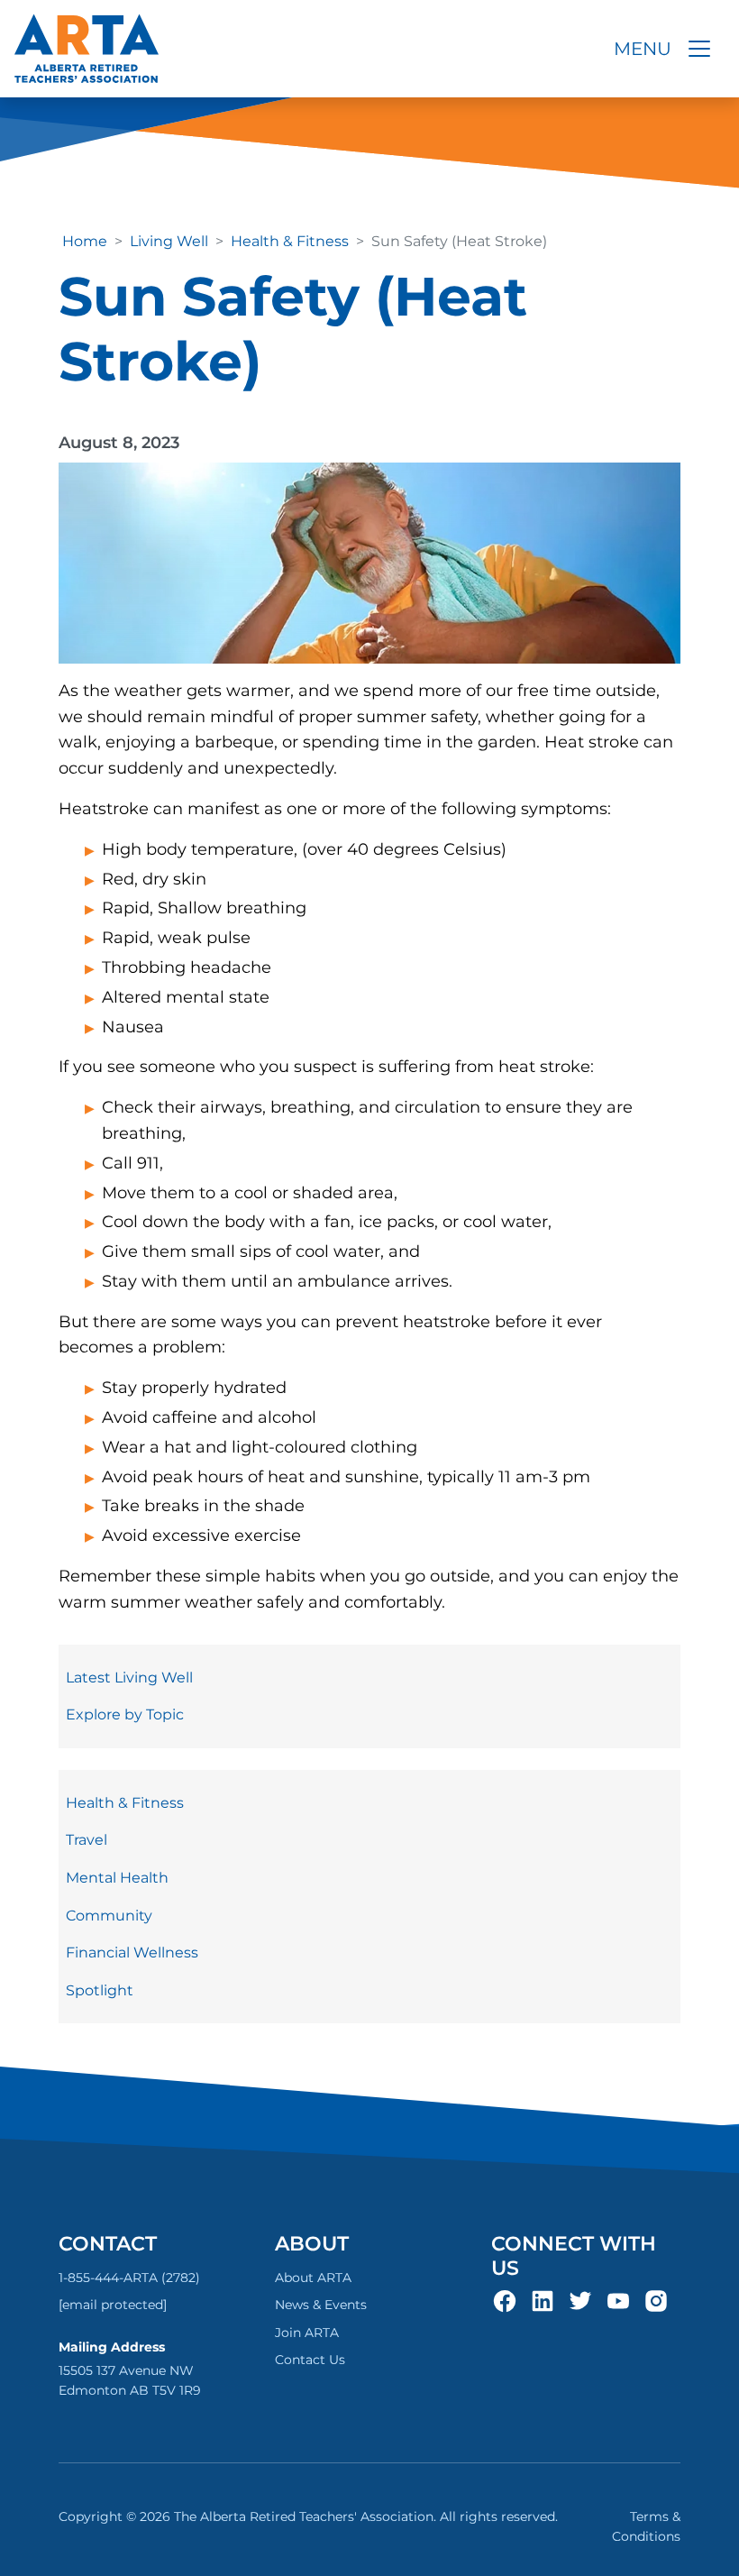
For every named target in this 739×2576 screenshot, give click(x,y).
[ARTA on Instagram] (656, 2300)
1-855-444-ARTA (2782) (129, 2278)
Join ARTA (307, 2333)
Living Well (169, 241)
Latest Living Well (129, 1678)
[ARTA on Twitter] (580, 2300)
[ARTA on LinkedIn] (543, 2300)
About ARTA (313, 2278)
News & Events (321, 2305)
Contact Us (310, 2360)
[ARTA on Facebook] (505, 2300)
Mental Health (117, 1878)
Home (85, 241)
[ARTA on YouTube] (618, 2300)
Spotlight (100, 1990)
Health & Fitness (290, 241)
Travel (87, 1840)
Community (109, 1916)
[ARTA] (87, 49)
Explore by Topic (125, 1714)
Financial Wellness (132, 1953)
